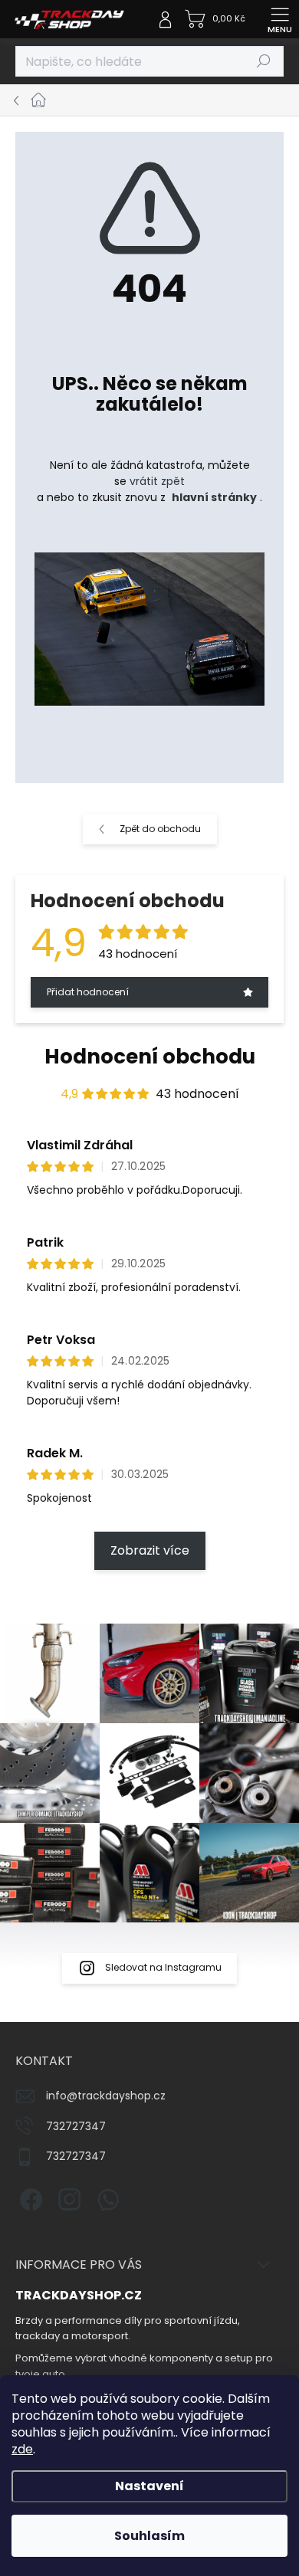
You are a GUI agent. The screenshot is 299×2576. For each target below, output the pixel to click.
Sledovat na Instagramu (163, 1967)
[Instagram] (67, 2197)
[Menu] (280, 19)
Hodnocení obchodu (150, 1057)
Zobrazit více (150, 1550)
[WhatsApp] (105, 2197)
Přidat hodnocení (88, 992)
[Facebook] (29, 2197)
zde (22, 2449)
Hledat (264, 61)
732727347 (76, 2126)
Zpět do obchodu (160, 829)
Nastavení (149, 2486)
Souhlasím (149, 2536)
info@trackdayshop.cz (106, 2096)
